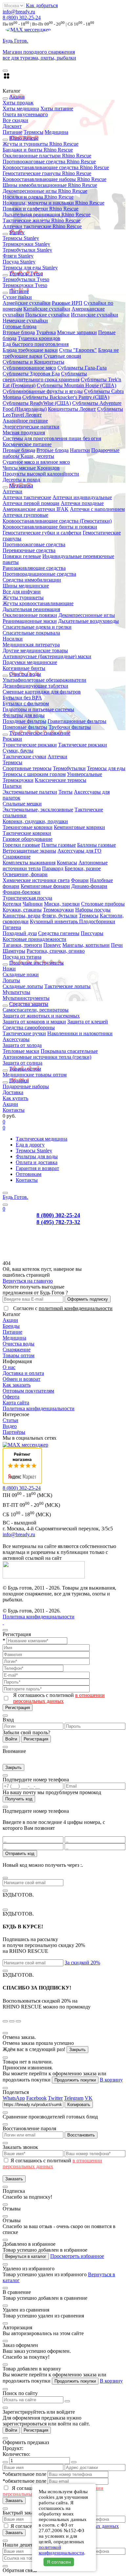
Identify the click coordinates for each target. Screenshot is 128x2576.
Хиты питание (57, 108)
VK (89, 2098)
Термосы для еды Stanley (30, 268)
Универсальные (85, 774)
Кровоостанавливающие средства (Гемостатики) (57, 521)
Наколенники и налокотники (80, 1033)
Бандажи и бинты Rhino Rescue (38, 150)
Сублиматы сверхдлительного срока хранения (45, 377)
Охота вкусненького (25, 114)
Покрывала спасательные (69, 1051)
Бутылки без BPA (22, 698)
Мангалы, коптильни (86, 945)
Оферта (11, 1397)
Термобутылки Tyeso (26, 279)
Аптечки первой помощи (31, 503)
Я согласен (59, 2562)
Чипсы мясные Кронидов (31, 468)
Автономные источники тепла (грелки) (47, 1057)
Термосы (33, 132)
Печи (117, 945)
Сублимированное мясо (29, 368)
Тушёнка (46, 332)
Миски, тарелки (62, 904)
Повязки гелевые (22, 556)
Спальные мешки (22, 804)
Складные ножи (21, 974)
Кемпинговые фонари (45, 886)
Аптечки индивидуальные (82, 497)
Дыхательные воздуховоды (88, 621)
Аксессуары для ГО (79, 851)
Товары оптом (19, 1355)
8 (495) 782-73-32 (58, 1222)
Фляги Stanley (18, 256)
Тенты (65, 792)
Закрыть (13, 1767)
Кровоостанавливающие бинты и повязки (50, 527)
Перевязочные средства (29, 550)
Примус (52, 945)
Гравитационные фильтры (77, 721)
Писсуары (92, 933)
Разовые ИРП (67, 303)
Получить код (19, 1799)
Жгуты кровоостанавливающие (38, 603)
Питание (12, 132)
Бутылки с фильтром (26, 703)
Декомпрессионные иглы (87, 615)
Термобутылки (69, 768)
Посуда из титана (22, 957)
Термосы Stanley (21, 238)
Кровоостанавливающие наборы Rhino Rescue (54, 179)
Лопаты (11, 980)
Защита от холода (22, 1045)
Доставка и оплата (23, 1373)
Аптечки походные (82, 503)
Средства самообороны (29, 1027)
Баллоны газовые (96, 845)
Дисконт (12, 126)
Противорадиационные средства (39, 574)
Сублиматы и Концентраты (33, 362)
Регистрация (18, 1708)
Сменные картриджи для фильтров (42, 692)
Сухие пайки (17, 297)
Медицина (56, 132)
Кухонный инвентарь (54, 921)
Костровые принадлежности (34, 939)
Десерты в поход (21, 480)
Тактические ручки (24, 1033)
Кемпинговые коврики (79, 827)
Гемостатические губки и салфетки (42, 533)
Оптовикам (29, 1174)
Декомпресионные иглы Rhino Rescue (45, 191)
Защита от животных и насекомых (41, 1016)
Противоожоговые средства (34, 544)
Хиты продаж (18, 103)
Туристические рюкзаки (30, 745)
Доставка (13, 1092)
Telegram (74, 2098)
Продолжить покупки (75, 2080)
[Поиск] (5, 1205)
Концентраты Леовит (72, 409)
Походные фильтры (24, 721)
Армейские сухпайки (27, 303)
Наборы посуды (93, 910)
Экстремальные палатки (30, 792)
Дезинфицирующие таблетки (35, 686)
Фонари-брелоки (21, 892)
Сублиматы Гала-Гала (82, 368)
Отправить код (20, 1854)
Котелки (12, 904)
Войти (11, 1739)
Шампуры (14, 951)
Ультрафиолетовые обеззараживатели (44, 680)
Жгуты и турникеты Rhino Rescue (41, 144)
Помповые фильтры (25, 727)
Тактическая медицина (42, 1139)
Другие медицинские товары (35, 650)
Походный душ (20, 933)
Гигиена (12, 927)
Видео (10, 1426)
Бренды (11, 1326)
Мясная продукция (24, 432)
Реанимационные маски (30, 621)
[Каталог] (5, 1193)
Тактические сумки (24, 757)
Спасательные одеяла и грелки (37, 627)
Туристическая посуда (27, 898)
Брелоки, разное (83, 868)
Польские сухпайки (47, 315)
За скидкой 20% (82, 1963)
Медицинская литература (31, 645)
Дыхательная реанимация (31, 609)
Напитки (80, 450)
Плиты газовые (59, 845)
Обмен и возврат (21, 1379)
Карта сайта (16, 1403)
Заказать (14, 2179)
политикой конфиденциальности (76, 1308)
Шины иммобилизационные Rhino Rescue (50, 185)
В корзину (111, 2080)
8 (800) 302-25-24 (22, 18)
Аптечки (12, 491)
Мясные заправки (77, 332)
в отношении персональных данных (59, 1698)
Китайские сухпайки (47, 309)
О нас (9, 1367)
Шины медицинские (26, 586)
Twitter (55, 2098)
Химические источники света (36, 880)
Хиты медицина (21, 108)
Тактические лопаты (67, 986)
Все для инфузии (22, 592)
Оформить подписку (88, 1299)
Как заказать (17, 1385)
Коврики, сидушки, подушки (35, 821)
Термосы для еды (106, 768)
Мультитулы (16, 992)
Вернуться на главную (28, 1281)
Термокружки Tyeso (25, 285)
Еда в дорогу (30, 1145)
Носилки (13, 639)
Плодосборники (97, 921)
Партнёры (14, 1432)
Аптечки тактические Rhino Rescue (42, 226)
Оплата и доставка (37, 1162)
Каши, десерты (37, 456)
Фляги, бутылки (60, 916)
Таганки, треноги (22, 945)
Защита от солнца (22, 1063)
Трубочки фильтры (70, 727)
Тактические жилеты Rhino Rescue (42, 220)
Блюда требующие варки (30, 350)
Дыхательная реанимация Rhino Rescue (47, 215)
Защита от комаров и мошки (34, 1022)
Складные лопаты (23, 986)
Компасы (67, 863)
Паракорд (53, 868)
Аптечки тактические (27, 497)
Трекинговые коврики (28, 827)
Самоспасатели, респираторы (36, 1010)
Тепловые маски (21, 1051)
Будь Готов (15, 1197)
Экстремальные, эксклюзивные (38, 810)
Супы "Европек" (78, 350)
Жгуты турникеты (23, 597)
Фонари (80, 880)
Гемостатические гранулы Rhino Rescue (47, 173)
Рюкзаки (12, 739)
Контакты (14, 1110)
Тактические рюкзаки (83, 745)
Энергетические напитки (31, 427)
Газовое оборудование (28, 839)
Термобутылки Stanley (27, 250)
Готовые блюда (20, 326)
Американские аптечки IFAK (36, 509)
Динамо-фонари (89, 886)
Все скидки (15, 120)
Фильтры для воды (24, 715)
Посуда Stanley (19, 262)
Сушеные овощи (62, 356)
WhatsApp (14, 2098)
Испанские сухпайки (95, 315)
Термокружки (18, 780)
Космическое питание (27, 444)
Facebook (36, 2098)
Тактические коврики (27, 833)
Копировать (79, 2105)
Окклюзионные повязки (30, 615)
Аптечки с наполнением (97, 509)
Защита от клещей (88, 1022)
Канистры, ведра (21, 916)
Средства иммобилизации (32, 580)
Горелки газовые (21, 845)
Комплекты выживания (29, 863)
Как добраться (42, 5)
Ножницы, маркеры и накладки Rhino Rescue (53, 203)
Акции (10, 1104)
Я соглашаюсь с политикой (59, 1698)
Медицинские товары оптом (35, 1075)
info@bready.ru (19, 12)
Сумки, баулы (18, 751)
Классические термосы (61, 780)
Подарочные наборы (26, 1086)
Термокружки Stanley (26, 244)
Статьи (11, 1420)
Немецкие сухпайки (25, 321)
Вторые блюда (19, 332)
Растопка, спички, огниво (56, 951)
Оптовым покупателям (28, 1391)
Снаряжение (17, 857)
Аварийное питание (25, 421)
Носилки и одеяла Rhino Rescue (38, 197)
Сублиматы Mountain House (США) (76, 385)
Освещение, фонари (25, 874)
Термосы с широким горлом (34, 774)
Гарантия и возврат (37, 1168)
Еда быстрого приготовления (36, 344)
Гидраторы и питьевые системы (38, 709)
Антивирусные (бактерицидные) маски (47, 656)
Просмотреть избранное (77, 2256)
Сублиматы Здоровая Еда (31, 374)
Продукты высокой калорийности (41, 474)
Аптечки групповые (25, 515)
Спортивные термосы (27, 768)
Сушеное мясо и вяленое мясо (36, 462)
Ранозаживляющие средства (34, 568)
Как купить (15, 1098)
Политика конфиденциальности (39, 1408)
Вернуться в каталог (26, 2256)
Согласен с (63, 1308)
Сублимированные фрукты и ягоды (43, 391)
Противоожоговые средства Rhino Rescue (49, 162)
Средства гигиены (59, 933)
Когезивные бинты (24, 668)
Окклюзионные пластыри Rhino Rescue (47, 156)
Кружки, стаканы (22, 910)
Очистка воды (19, 1344)
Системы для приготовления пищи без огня (52, 438)
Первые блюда (19, 450)
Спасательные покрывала (31, 633)
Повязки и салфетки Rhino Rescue (41, 209)
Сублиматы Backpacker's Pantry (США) (66, 397)
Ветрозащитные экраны (29, 851)
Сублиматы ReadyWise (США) (37, 403)
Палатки (12, 786)
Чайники (33, 904)
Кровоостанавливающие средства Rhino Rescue (56, 167)
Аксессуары (16, 1039)
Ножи (9, 969)
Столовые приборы (103, 904)
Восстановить (81, 2135)
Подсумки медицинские (30, 662)
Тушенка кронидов (39, 338)
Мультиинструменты (26, 998)
